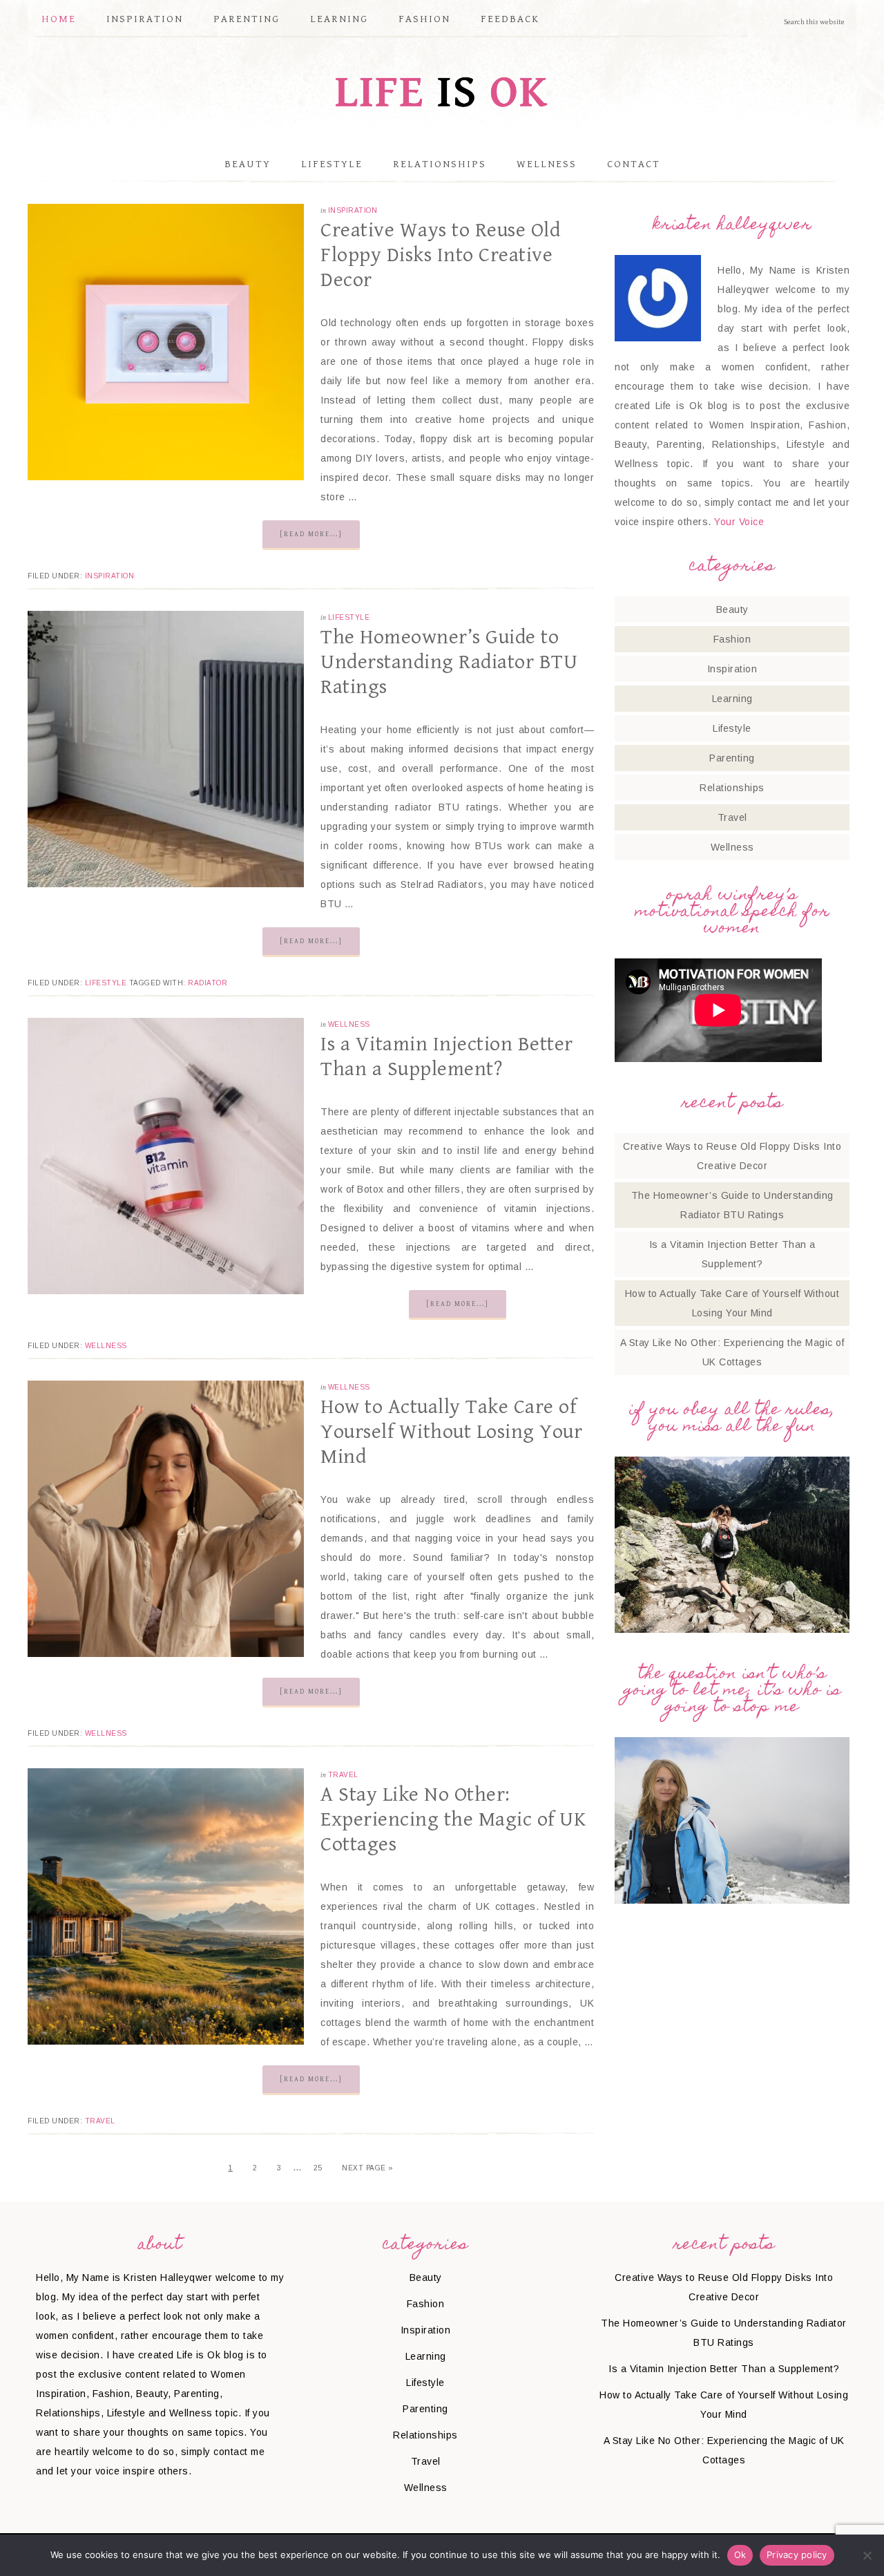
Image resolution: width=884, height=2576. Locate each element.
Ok (740, 2555)
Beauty (732, 609)
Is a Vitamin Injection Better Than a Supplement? (724, 2369)
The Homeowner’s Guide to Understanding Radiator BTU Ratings (449, 662)
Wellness (349, 1024)
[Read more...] (311, 534)
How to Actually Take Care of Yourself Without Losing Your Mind (451, 1432)
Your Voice (739, 522)
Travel (343, 1775)
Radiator (208, 983)
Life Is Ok (442, 92)
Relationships (732, 788)
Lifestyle (349, 617)
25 (318, 2168)
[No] (867, 2555)
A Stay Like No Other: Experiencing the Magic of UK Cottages (453, 1819)
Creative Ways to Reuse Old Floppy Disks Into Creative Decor (440, 255)
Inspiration (353, 210)
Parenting (732, 758)
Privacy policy (797, 2555)
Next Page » (368, 2168)
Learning (732, 699)
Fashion (732, 639)
